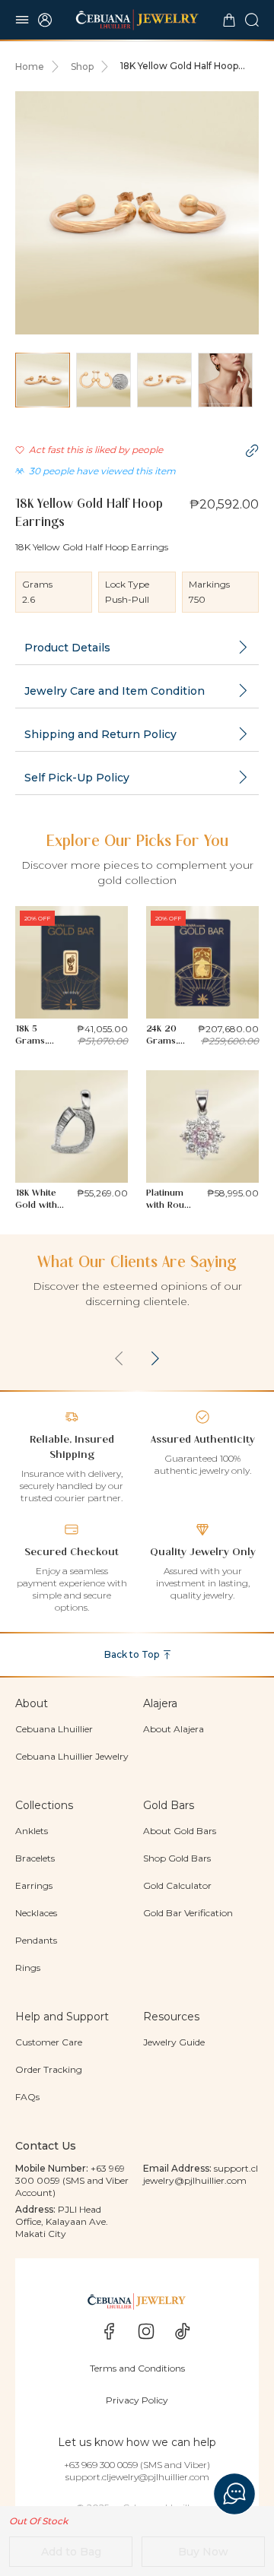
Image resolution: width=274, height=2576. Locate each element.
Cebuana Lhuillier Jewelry (72, 1756)
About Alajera (174, 1729)
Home (30, 67)
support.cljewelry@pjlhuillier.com (201, 2174)
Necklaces (36, 1913)
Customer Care (49, 2042)
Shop (82, 67)
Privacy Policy (137, 2400)
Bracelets (35, 1858)
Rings (28, 1968)
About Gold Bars (180, 1831)
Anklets (32, 1831)
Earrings (34, 1885)
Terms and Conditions (137, 2368)
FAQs (27, 2097)
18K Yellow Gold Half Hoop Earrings (179, 66)
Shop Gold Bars (177, 1858)
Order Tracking (49, 2069)
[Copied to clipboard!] (252, 451)
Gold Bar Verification (188, 1913)
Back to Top (132, 1654)
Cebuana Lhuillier (54, 1729)
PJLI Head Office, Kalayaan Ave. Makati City (62, 2221)
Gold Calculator (177, 1885)
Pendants (36, 1940)
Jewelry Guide (174, 2042)
